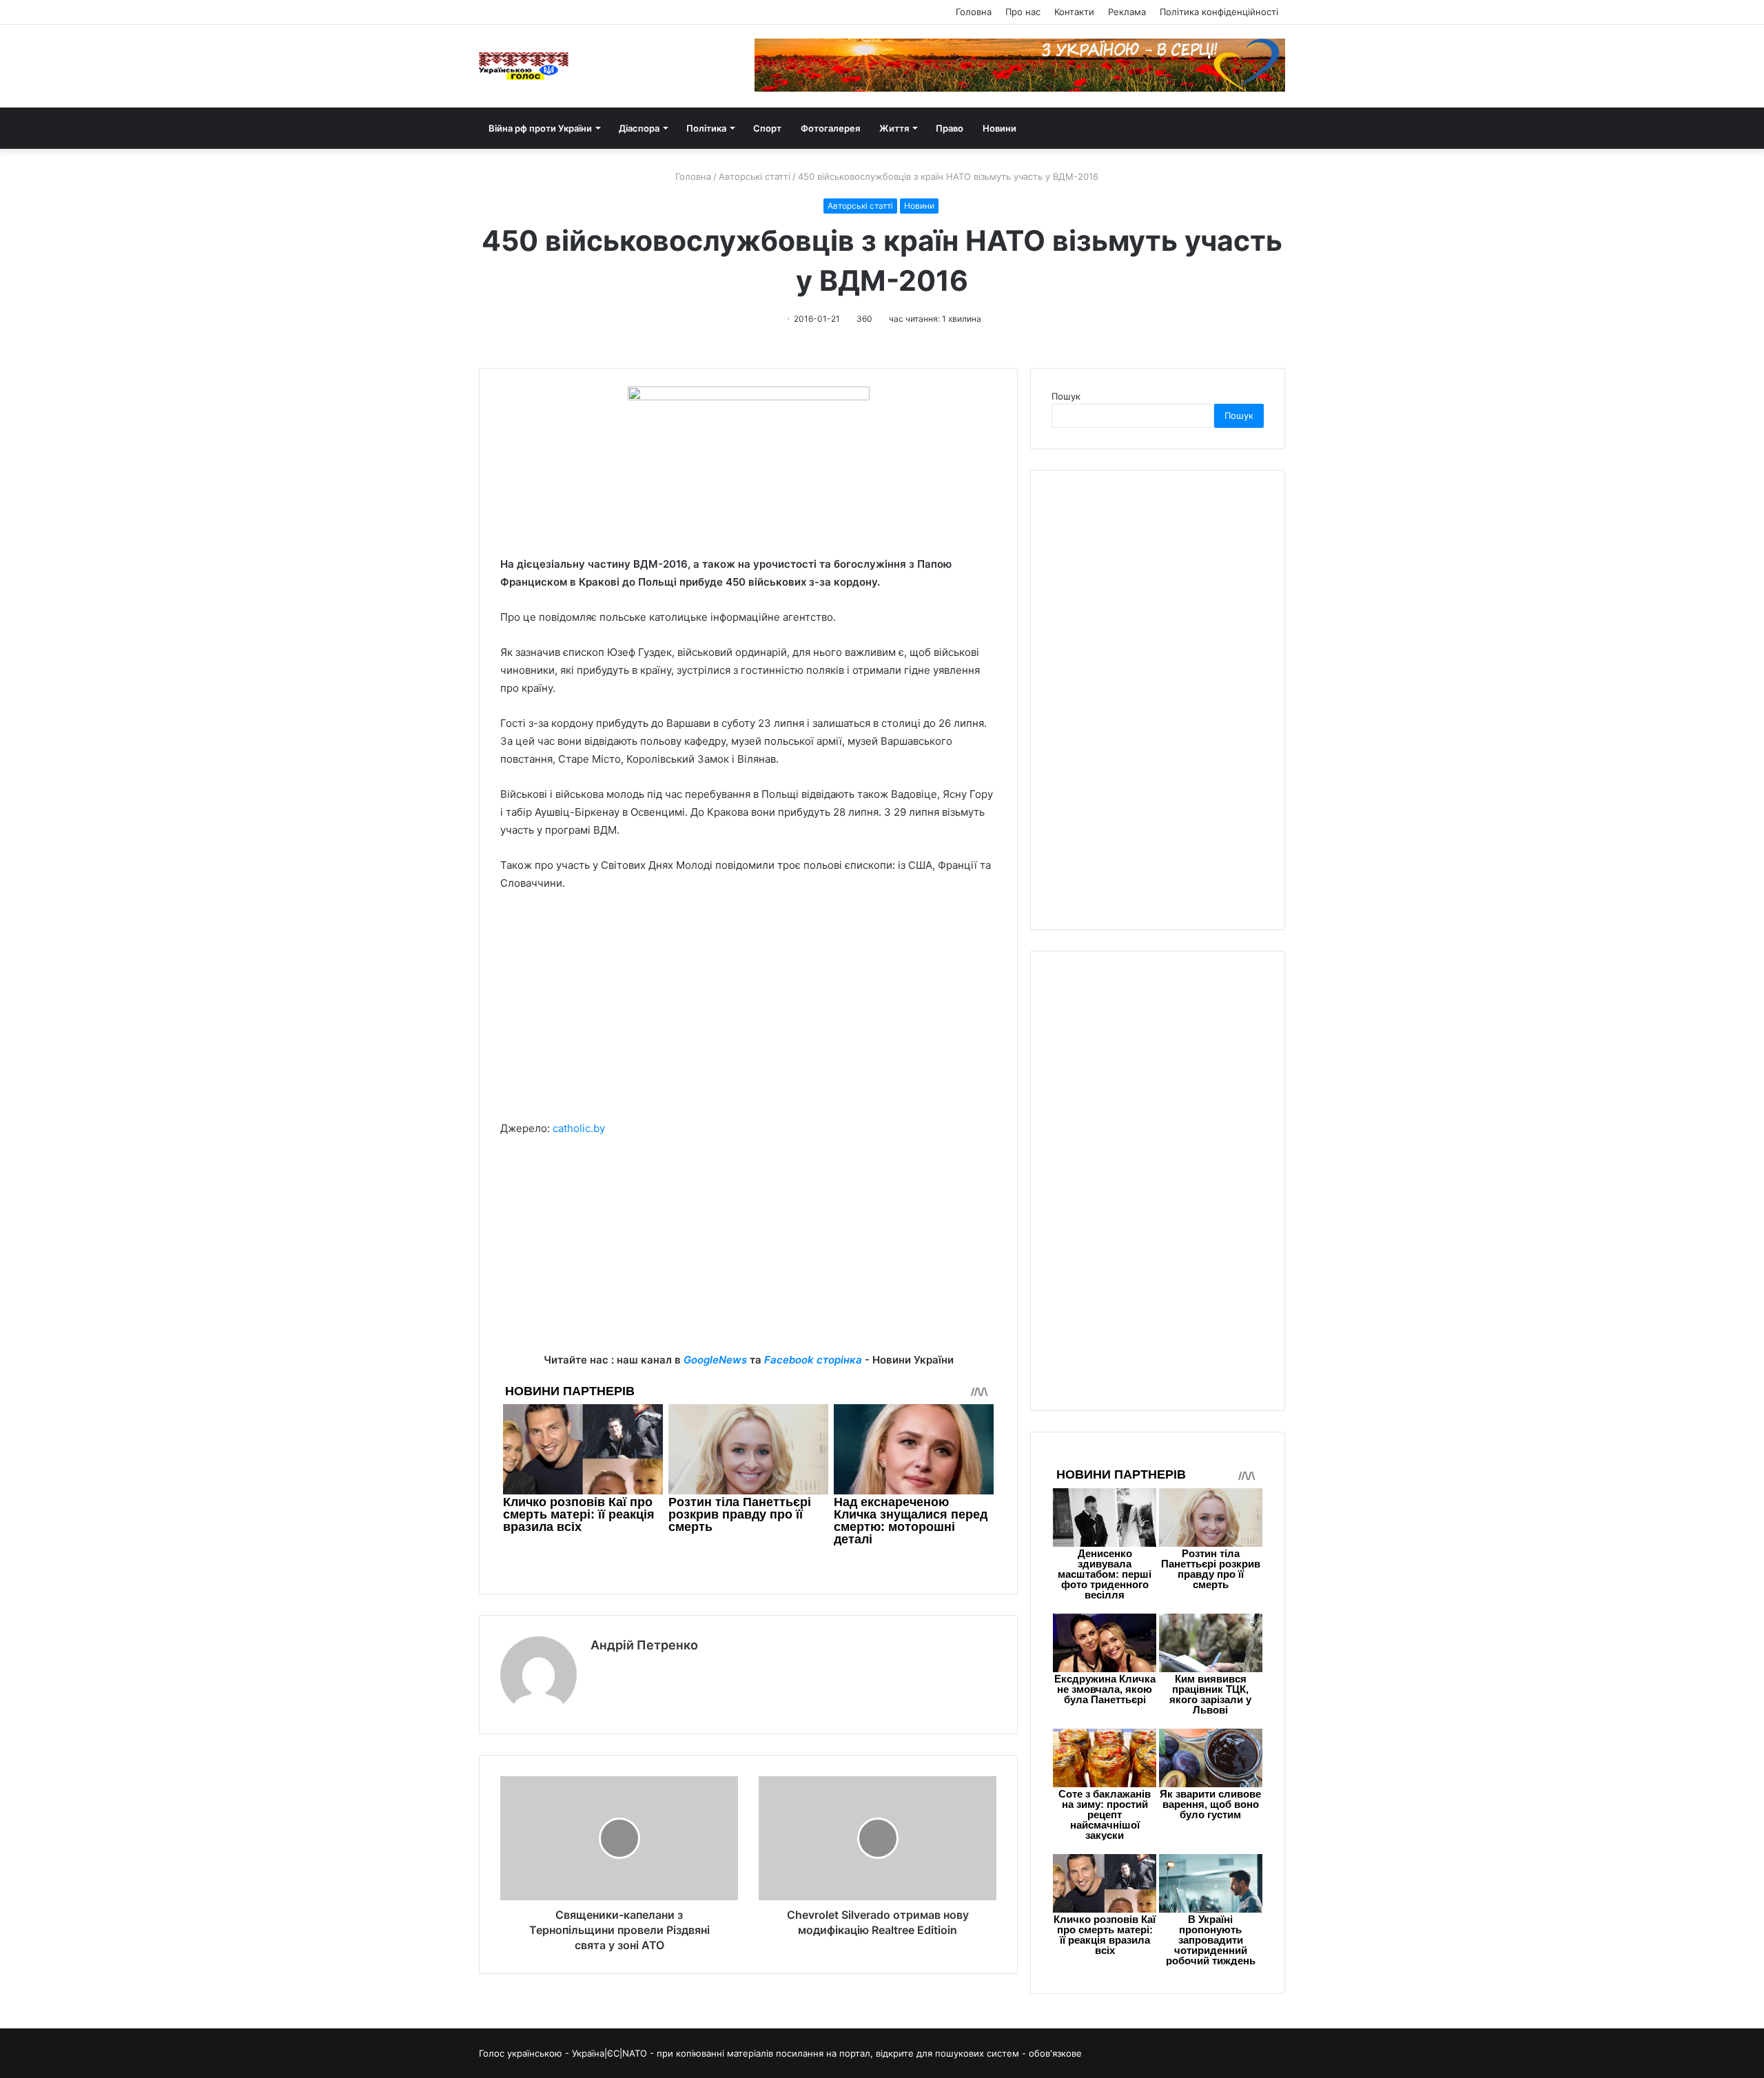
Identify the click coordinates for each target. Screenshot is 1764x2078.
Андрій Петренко (644, 1645)
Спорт (767, 128)
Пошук (1066, 396)
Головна (974, 12)
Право (950, 128)
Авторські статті (755, 176)
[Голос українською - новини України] (524, 66)
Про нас (1023, 12)
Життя (894, 128)
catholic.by (579, 1128)
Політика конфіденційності (1219, 12)
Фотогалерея (830, 128)
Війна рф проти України (540, 128)
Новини (999, 128)
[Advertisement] (748, 1006)
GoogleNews (715, 1360)
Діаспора (639, 128)
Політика (706, 128)
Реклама (1127, 12)
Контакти (1074, 12)
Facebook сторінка (813, 1360)
